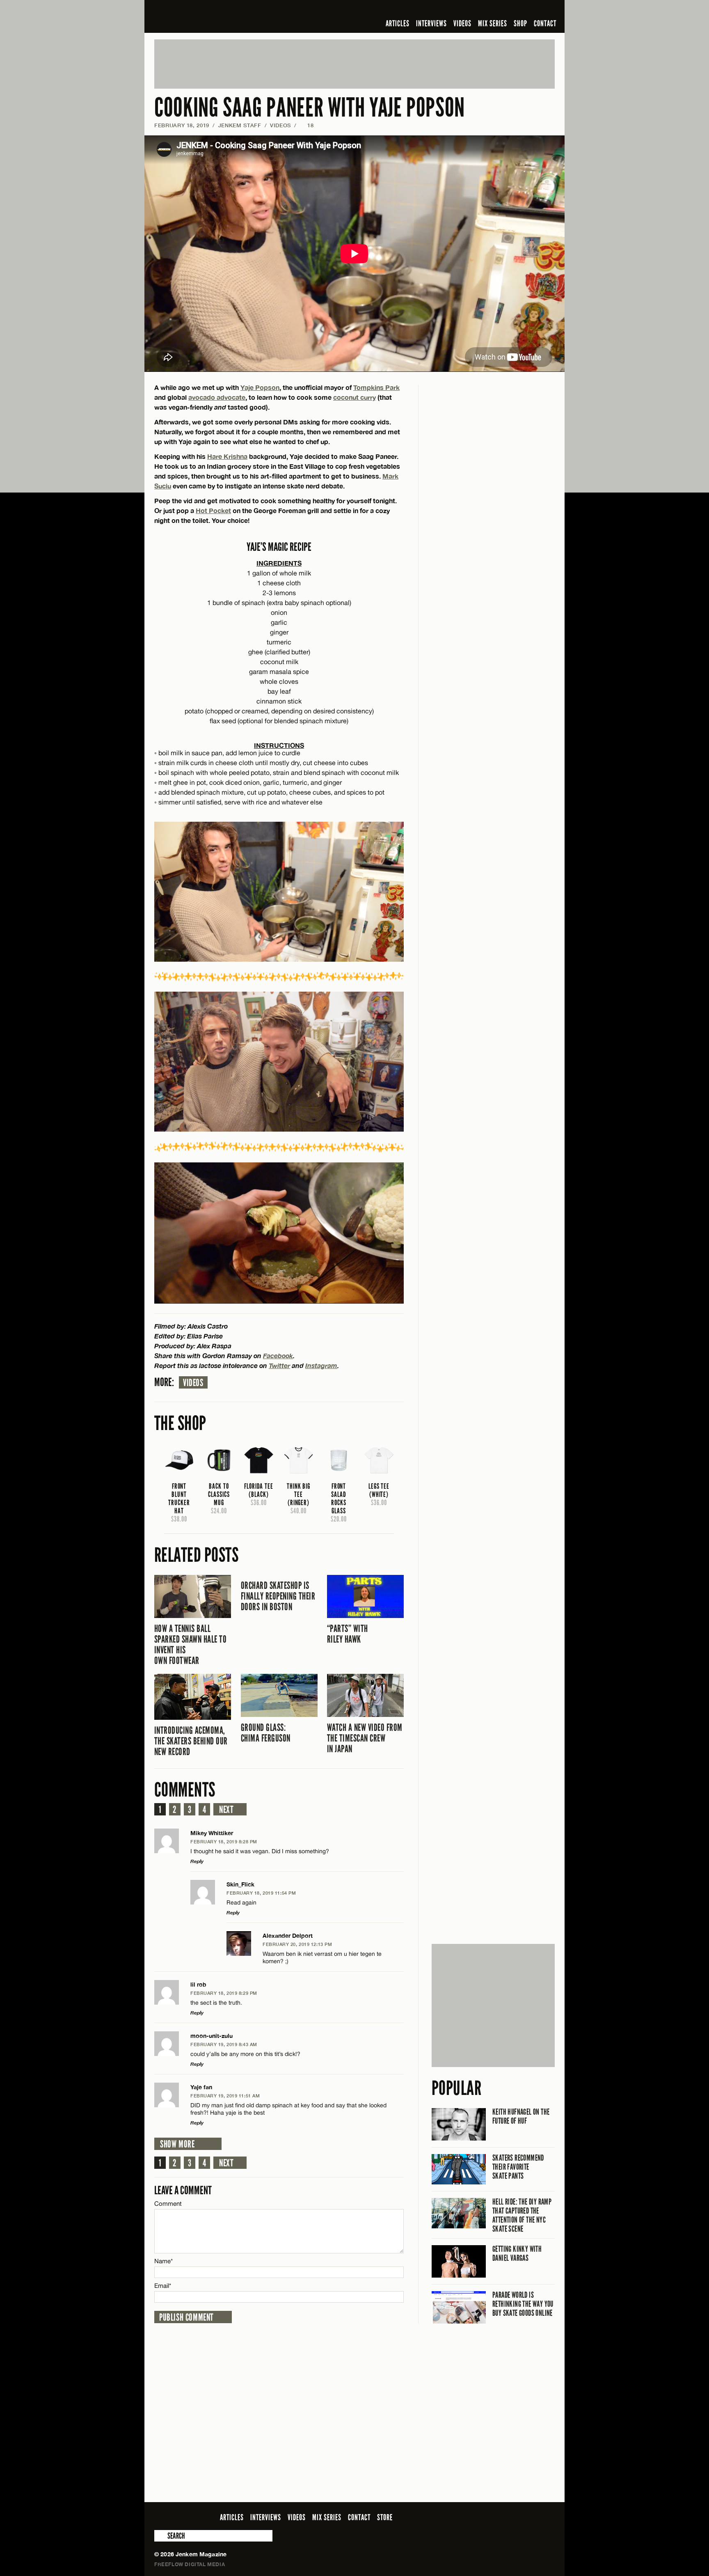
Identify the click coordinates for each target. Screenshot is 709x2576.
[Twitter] (497, 10)
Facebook (278, 1356)
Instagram (321, 1365)
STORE (385, 2517)
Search (160, 2536)
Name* (164, 2261)
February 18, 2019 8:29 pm (224, 1993)
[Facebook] (485, 10)
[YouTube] (528, 10)
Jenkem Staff (240, 125)
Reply (197, 1861)
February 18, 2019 (182, 125)
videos (193, 1383)
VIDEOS (462, 23)
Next (226, 1810)
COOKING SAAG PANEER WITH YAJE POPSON (310, 108)
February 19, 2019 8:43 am (224, 2044)
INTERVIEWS (431, 23)
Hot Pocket (213, 510)
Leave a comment (183, 2190)
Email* (163, 2286)
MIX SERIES (493, 23)
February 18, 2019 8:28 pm (224, 1841)
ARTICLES (398, 23)
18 (307, 125)
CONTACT (545, 23)
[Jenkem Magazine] (213, 16)
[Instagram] (510, 10)
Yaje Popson (260, 387)
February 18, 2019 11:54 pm (261, 1893)
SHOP (520, 23)
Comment (168, 2204)
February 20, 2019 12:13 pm (297, 1944)
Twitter (279, 1365)
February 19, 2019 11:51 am (225, 2096)
